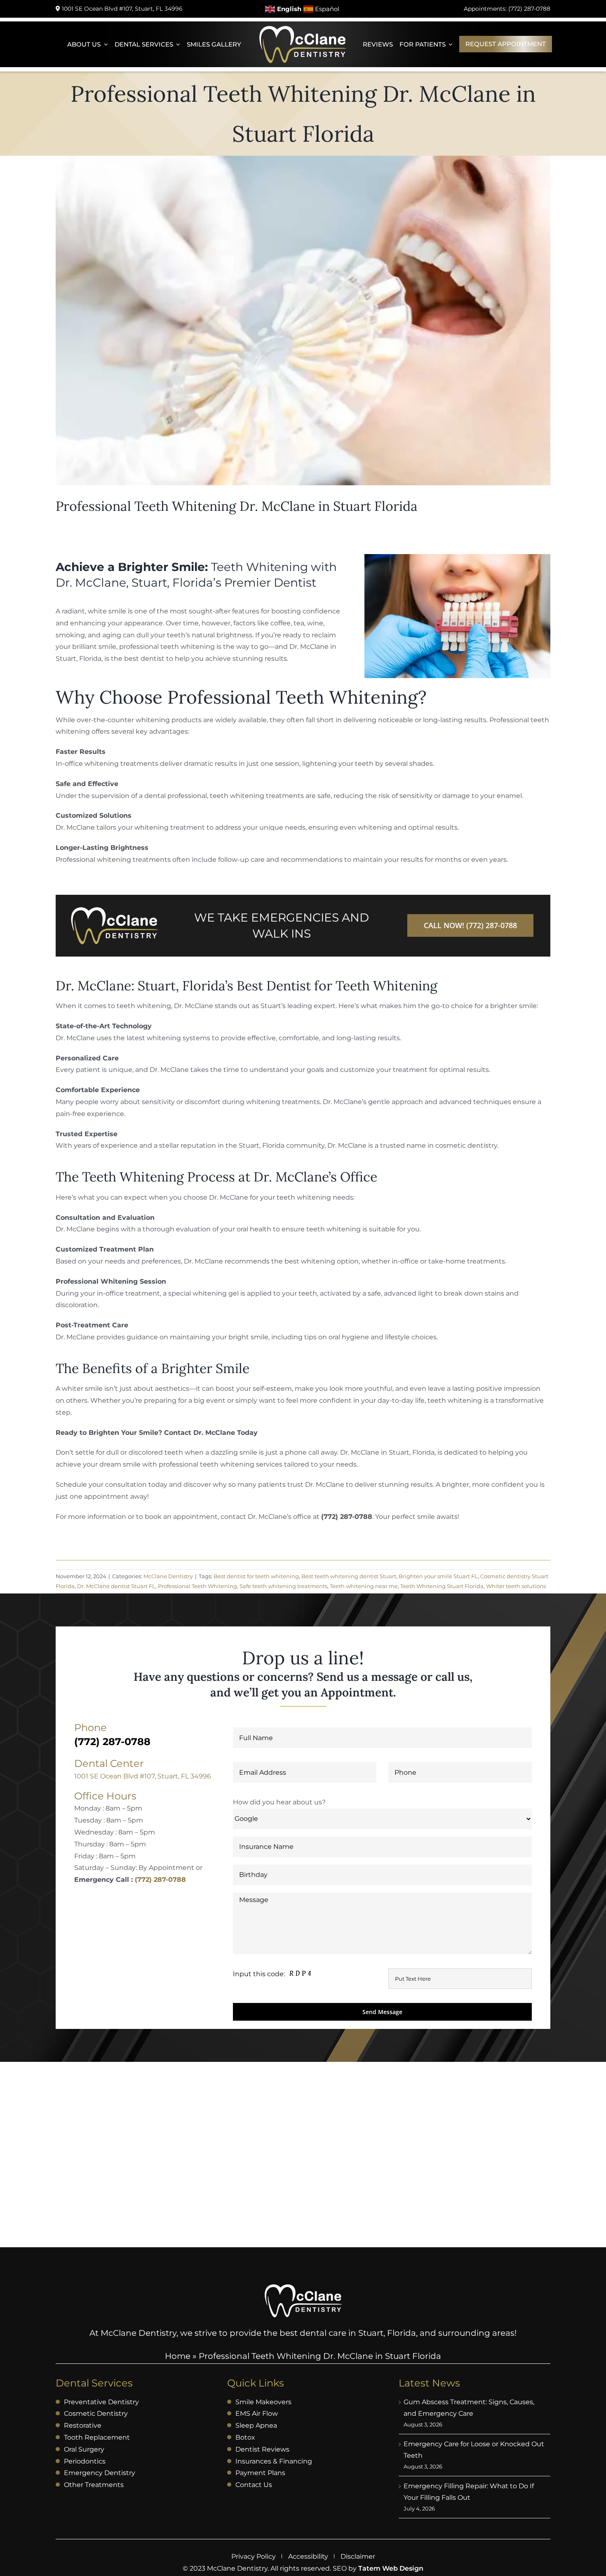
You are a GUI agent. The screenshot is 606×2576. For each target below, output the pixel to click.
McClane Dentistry (168, 1576)
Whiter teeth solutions (516, 1586)
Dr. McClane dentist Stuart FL (116, 1586)
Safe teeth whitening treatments (283, 1586)
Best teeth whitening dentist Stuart (349, 1576)
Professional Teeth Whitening (197, 1586)
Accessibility (308, 2556)
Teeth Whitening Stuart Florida (442, 1586)
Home (178, 2356)
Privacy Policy (254, 2556)
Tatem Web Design (391, 2568)
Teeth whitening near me (364, 1586)
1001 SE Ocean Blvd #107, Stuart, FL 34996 (143, 1776)
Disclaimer (358, 2556)
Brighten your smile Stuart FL (438, 1576)
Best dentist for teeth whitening (256, 1576)
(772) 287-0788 (160, 1880)
